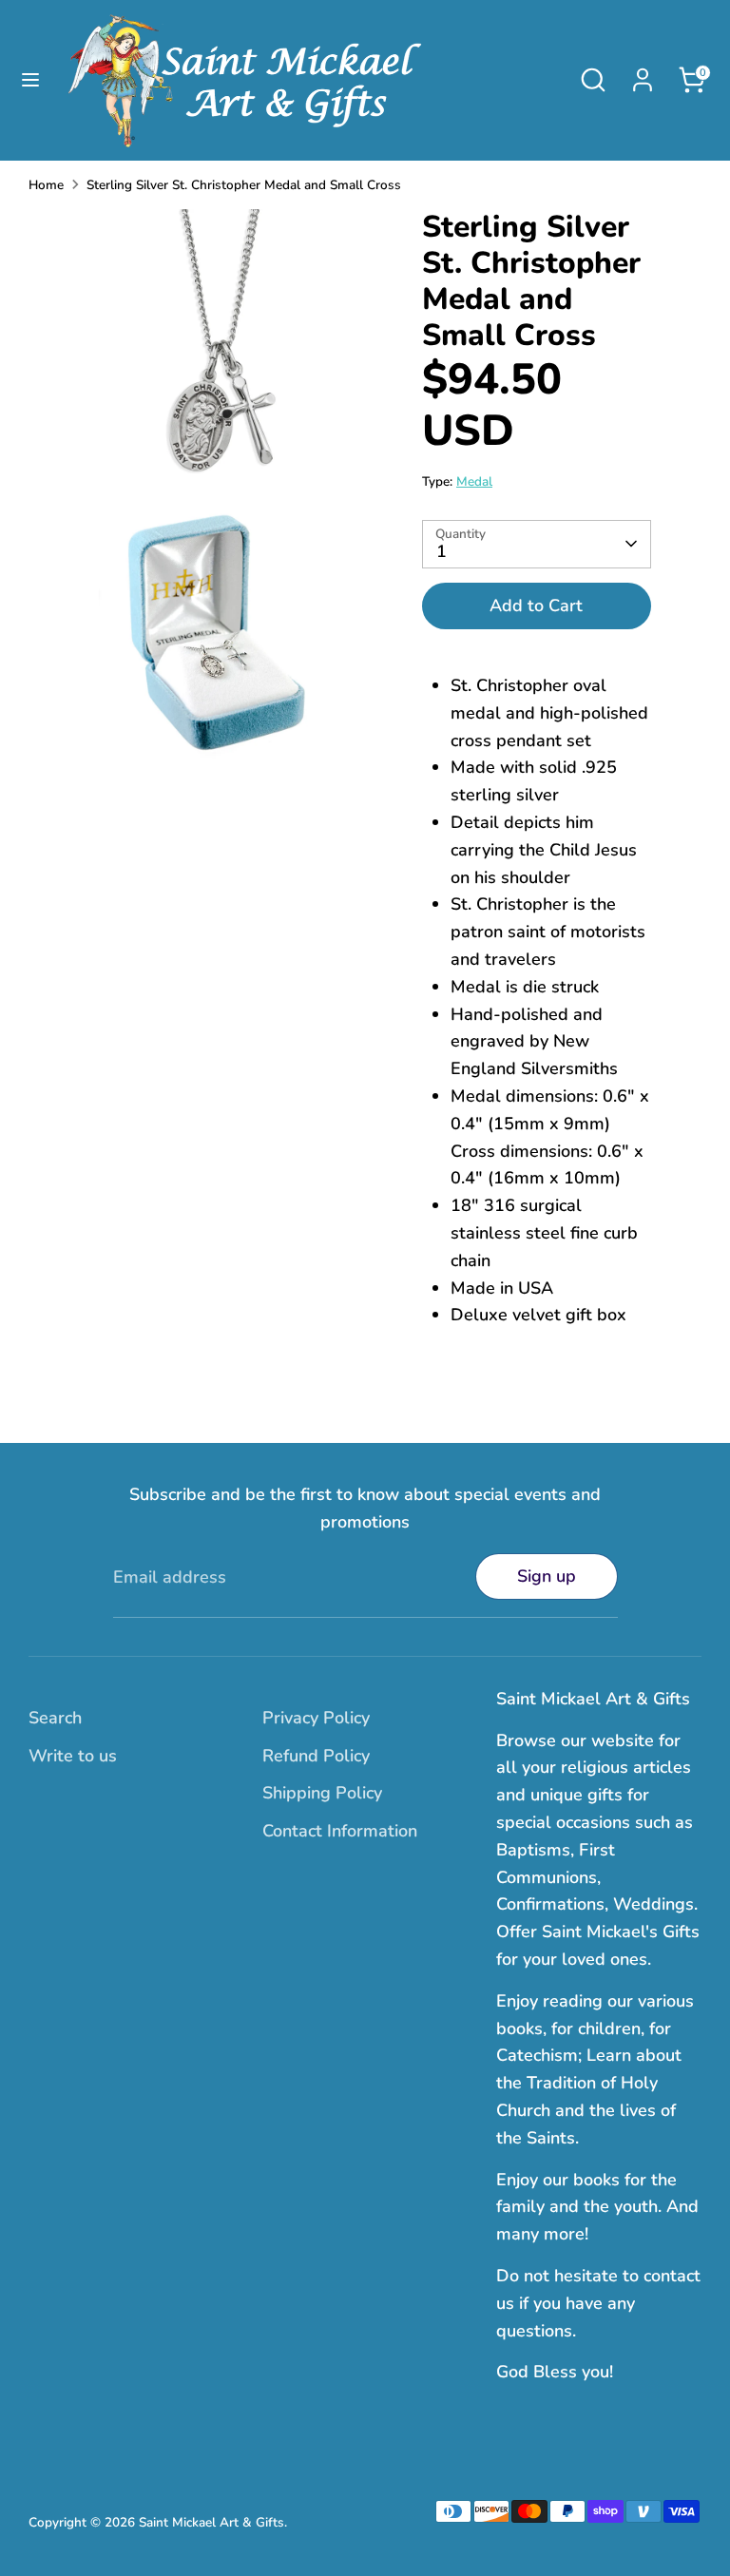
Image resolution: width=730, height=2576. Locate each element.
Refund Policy (316, 1756)
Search (55, 1718)
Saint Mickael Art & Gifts (211, 2522)
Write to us (73, 1756)
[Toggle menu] (30, 80)
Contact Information (340, 1831)
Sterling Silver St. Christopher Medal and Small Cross (244, 185)
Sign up (547, 1576)
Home (46, 185)
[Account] (643, 74)
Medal (474, 481)
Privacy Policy (316, 1718)
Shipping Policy (322, 1793)
